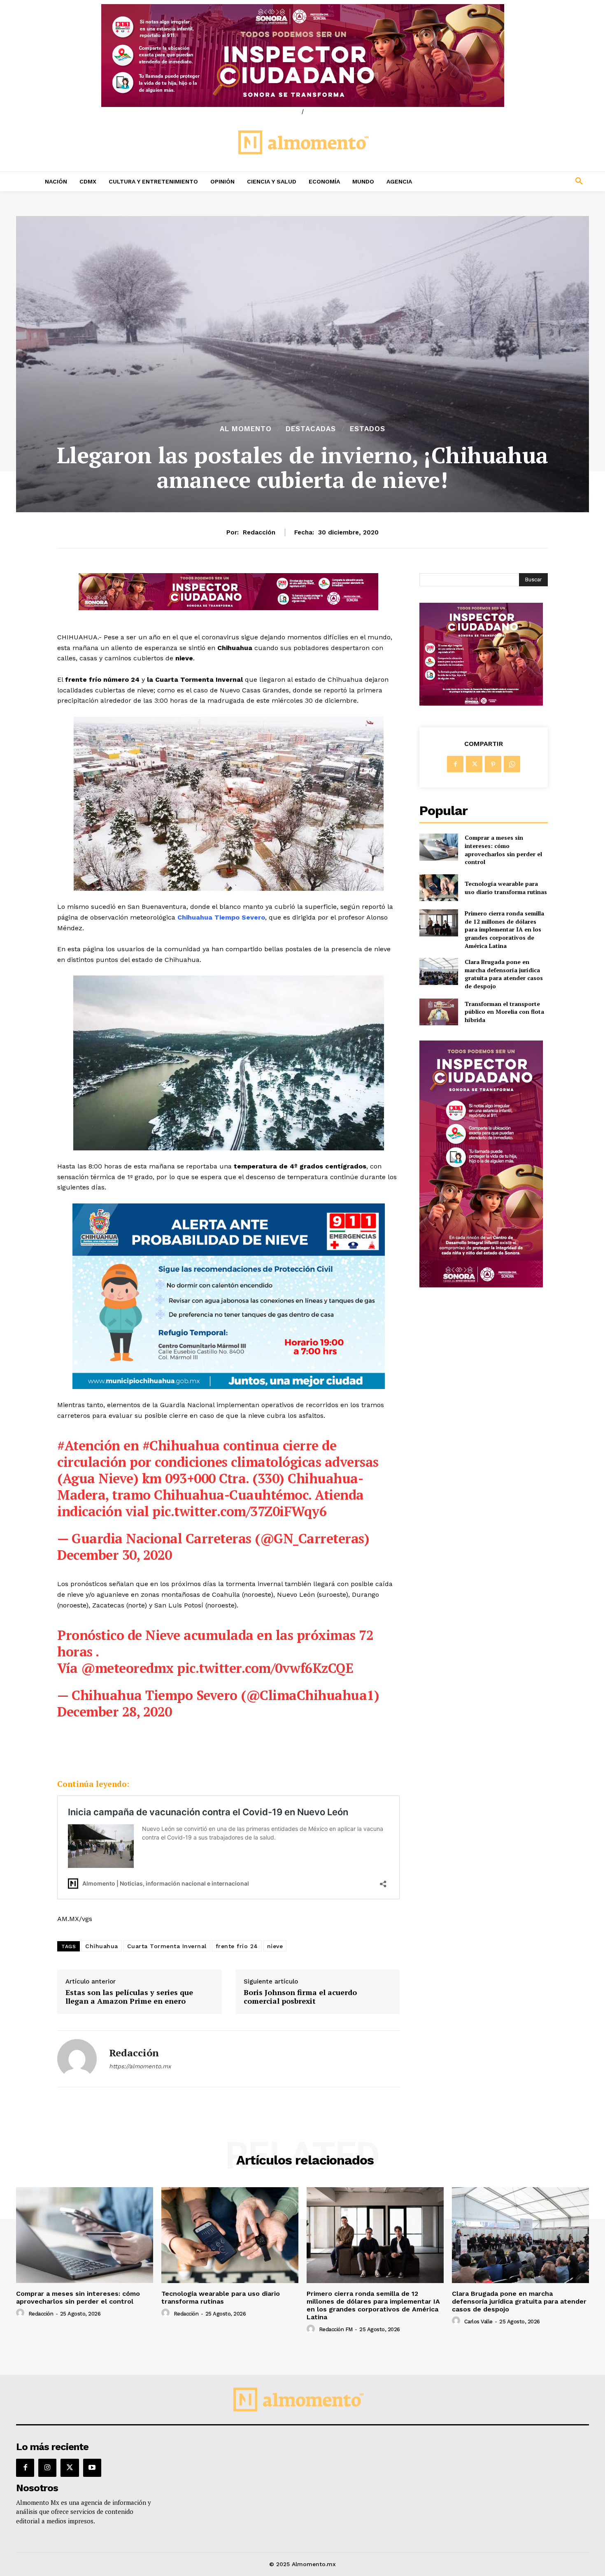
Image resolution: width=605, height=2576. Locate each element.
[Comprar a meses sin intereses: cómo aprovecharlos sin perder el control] (439, 847)
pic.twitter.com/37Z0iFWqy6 (239, 1511)
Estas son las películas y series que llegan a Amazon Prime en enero (129, 1997)
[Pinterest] (493, 764)
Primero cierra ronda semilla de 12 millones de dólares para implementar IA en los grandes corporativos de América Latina (504, 929)
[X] (474, 764)
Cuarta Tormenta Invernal (167, 1946)
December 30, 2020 (115, 1555)
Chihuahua (102, 1946)
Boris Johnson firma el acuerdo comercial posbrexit (300, 1997)
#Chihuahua (181, 1445)
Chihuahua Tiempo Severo (221, 917)
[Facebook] (455, 764)
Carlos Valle (478, 2322)
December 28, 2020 (115, 1712)
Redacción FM (336, 2329)
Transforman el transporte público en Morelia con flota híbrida (504, 1012)
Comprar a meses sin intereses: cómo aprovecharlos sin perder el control (503, 850)
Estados (368, 429)
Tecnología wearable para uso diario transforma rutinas (506, 888)
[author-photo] (21, 2313)
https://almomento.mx (140, 2066)
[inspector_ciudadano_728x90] (228, 608)
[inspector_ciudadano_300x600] (481, 1285)
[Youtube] (92, 2468)
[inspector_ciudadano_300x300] (481, 703)
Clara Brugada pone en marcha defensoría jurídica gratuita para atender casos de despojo (504, 974)
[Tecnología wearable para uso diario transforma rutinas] (439, 888)
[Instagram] (47, 2468)
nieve (275, 1946)
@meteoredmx (127, 1668)
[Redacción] (77, 2059)
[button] (525, 181)
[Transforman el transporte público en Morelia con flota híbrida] (439, 1012)
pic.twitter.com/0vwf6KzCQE (265, 1668)
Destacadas (311, 429)
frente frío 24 (237, 1946)
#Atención (89, 1445)
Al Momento (246, 429)
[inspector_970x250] (302, 56)
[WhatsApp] (512, 764)
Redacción (259, 532)
